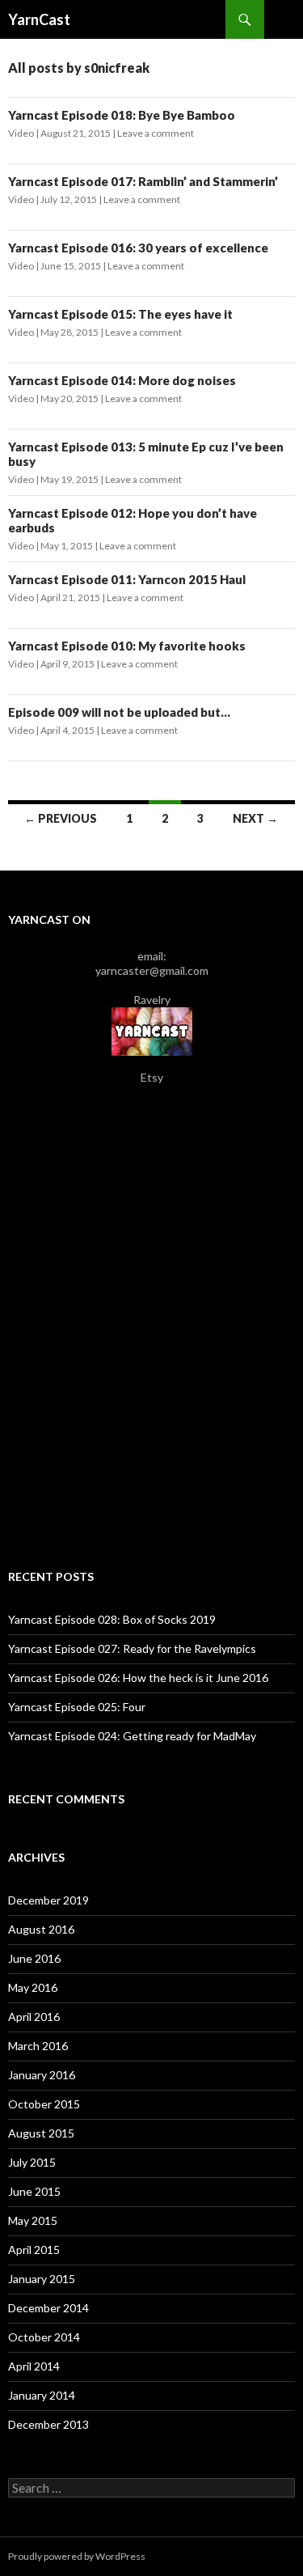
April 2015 (34, 2250)
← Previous (61, 818)
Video (21, 133)
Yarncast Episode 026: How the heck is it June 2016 (138, 1678)
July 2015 (32, 2162)
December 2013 (48, 2424)
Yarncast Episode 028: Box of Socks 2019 (112, 1619)
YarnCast (39, 19)
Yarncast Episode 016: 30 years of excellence (138, 248)
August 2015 (41, 2133)
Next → (255, 818)
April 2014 (34, 2366)
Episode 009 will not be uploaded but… (119, 712)
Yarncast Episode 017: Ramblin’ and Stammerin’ (143, 181)
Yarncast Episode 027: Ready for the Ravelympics (132, 1648)
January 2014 (42, 2395)
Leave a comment (156, 133)
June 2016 (34, 1958)
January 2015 (42, 2279)
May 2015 (33, 2220)
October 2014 (44, 2337)
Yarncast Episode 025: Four (77, 1707)
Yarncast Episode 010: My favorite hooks (127, 646)
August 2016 (41, 1929)
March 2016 (38, 2046)
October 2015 (44, 2104)
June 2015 (34, 2191)
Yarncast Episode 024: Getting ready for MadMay (132, 1736)
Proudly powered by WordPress (77, 2556)
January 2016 (42, 2075)
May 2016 (33, 1987)
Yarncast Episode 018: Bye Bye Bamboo (122, 115)
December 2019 (48, 1900)
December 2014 (48, 2308)
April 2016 (34, 2017)
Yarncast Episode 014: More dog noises (122, 380)
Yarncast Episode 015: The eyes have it (120, 314)
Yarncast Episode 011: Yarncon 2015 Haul (127, 579)
